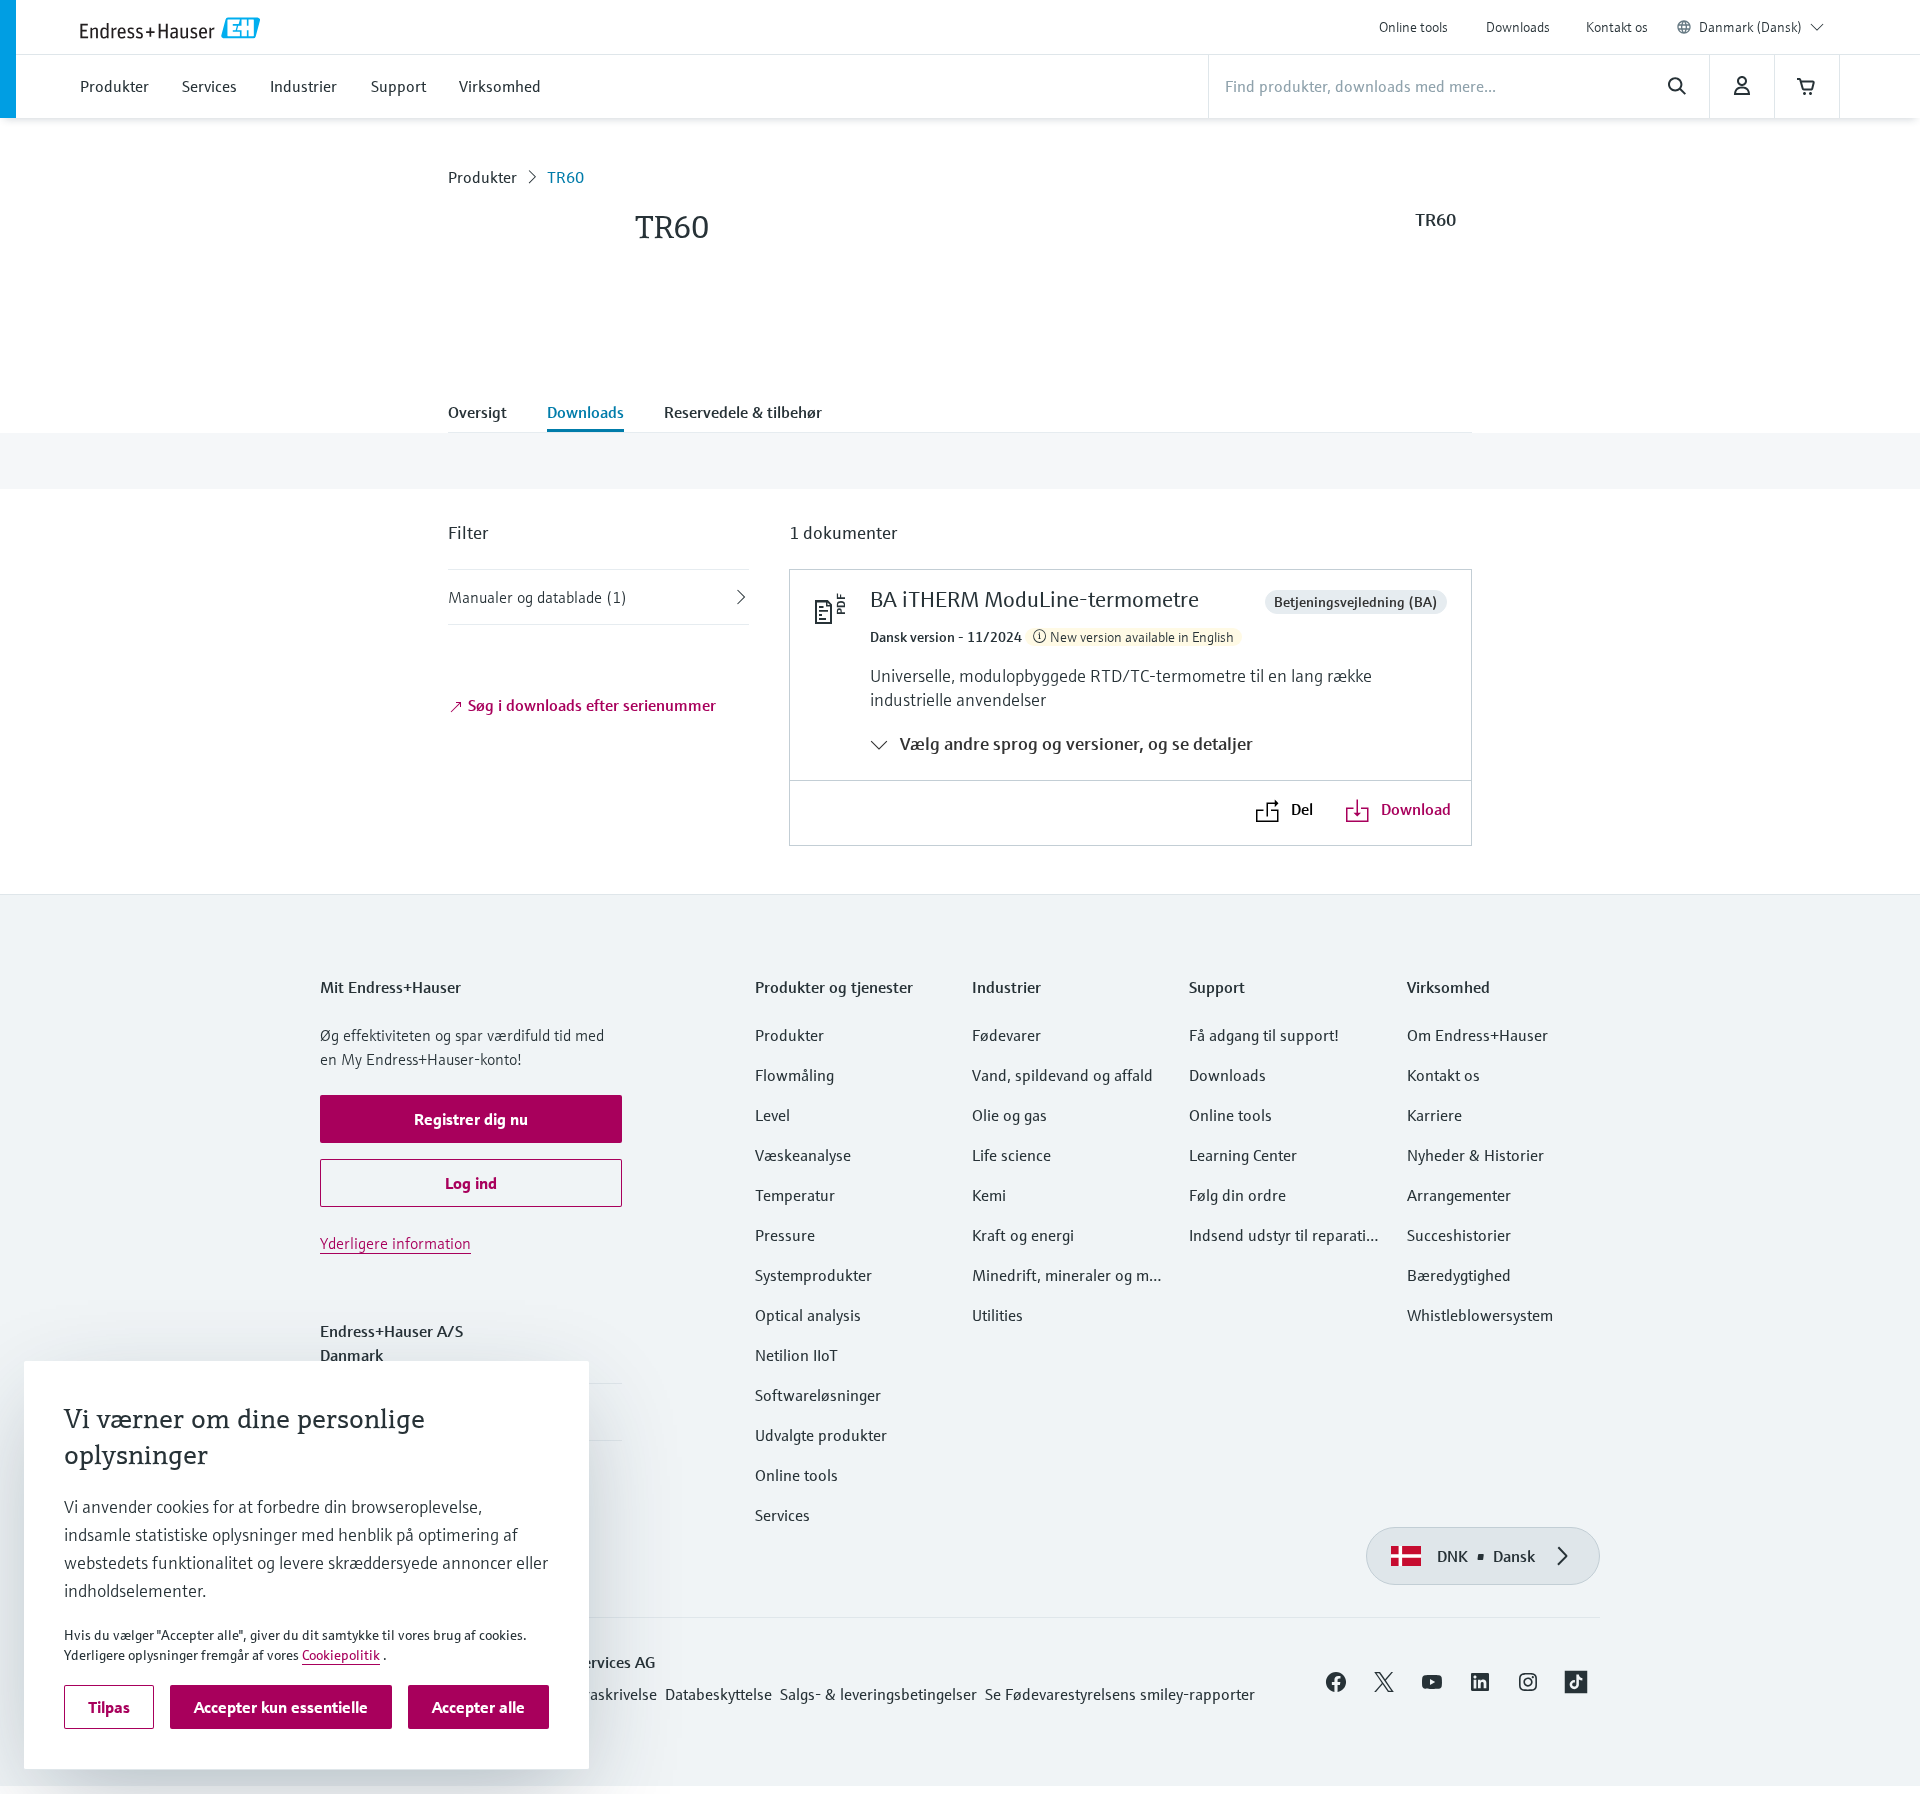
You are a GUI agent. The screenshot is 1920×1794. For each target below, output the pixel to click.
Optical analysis (808, 1315)
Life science (1011, 1155)
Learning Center (1243, 1155)
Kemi (989, 1195)
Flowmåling (794, 1075)
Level (772, 1115)
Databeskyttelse (718, 1694)
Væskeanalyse (803, 1155)
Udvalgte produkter (821, 1435)
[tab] (487, 414)
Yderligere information (395, 1243)
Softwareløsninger (818, 1395)
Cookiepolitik (341, 1655)
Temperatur (795, 1195)
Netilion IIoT (796, 1355)
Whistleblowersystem (1480, 1315)
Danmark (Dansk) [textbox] (1750, 27)
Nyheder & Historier (1475, 1155)
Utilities (997, 1315)
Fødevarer (1006, 1035)
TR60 (565, 177)
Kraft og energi (1023, 1235)
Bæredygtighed (1459, 1275)
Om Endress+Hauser (1477, 1035)
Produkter (482, 177)
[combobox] (1761, 27)
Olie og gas (1009, 1115)
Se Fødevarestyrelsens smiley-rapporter (1120, 1694)
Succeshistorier (1459, 1235)
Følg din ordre (1237, 1195)
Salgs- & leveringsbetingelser (878, 1694)
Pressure (785, 1235)
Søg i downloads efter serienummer (590, 705)
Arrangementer (1459, 1195)
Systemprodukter (813, 1275)
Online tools (1413, 27)
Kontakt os (1617, 27)
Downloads (1518, 27)
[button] (471, 1119)
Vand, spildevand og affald (1062, 1075)
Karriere (1434, 1115)
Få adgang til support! (1264, 1035)
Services (782, 1515)
